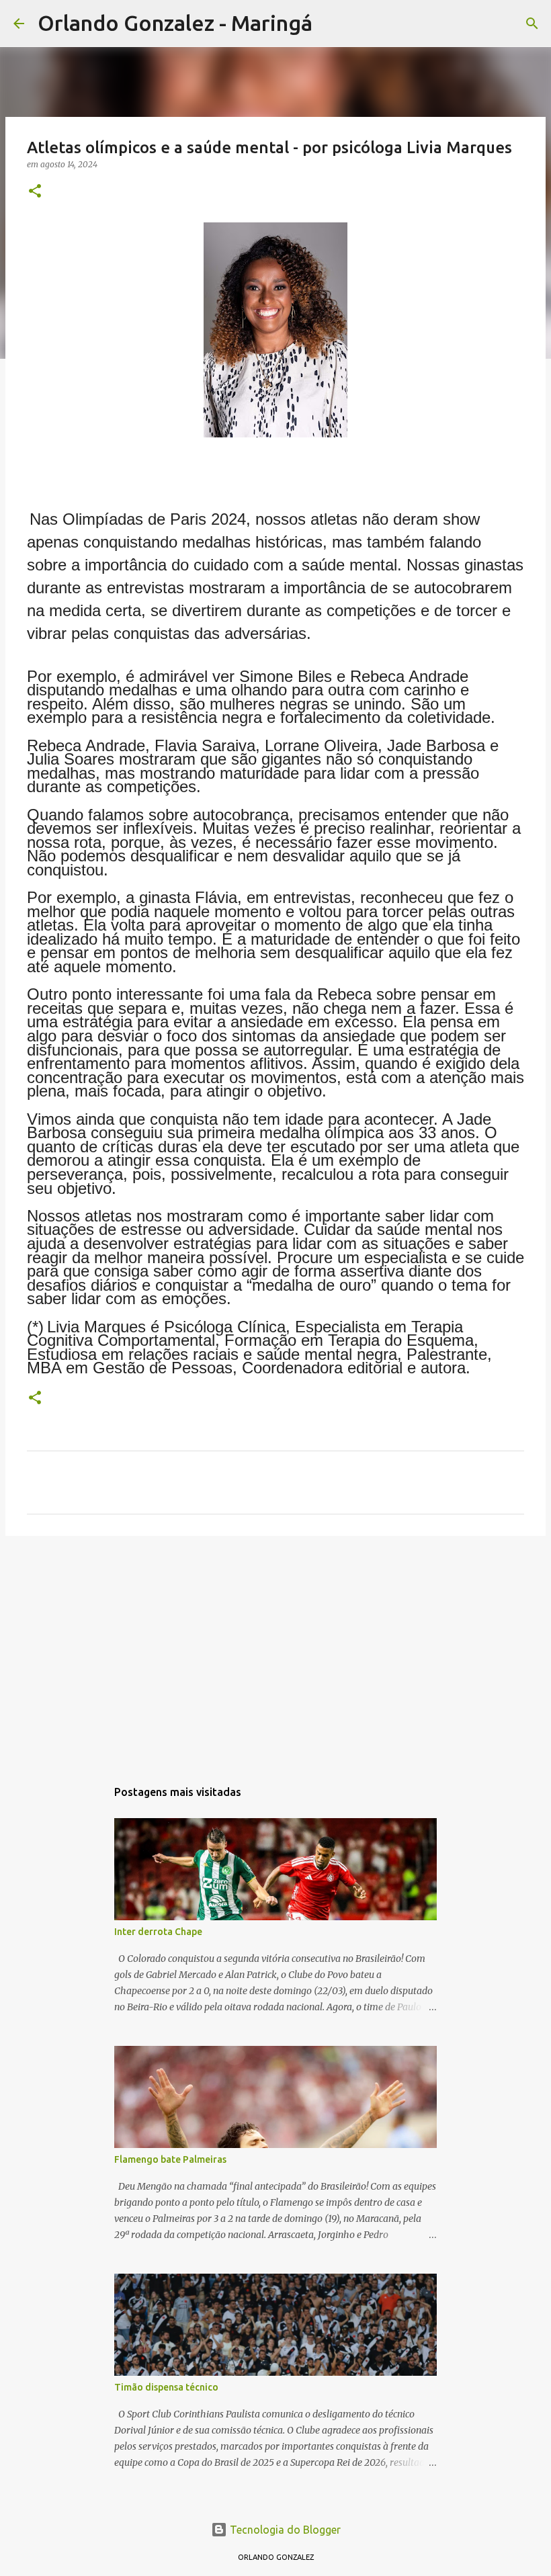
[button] (35, 192)
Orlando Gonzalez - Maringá (175, 23)
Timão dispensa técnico (166, 2387)
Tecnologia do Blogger (284, 2530)
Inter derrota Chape (158, 1932)
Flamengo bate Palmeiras (170, 2159)
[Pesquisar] (331, 24)
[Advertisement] (275, 1650)
